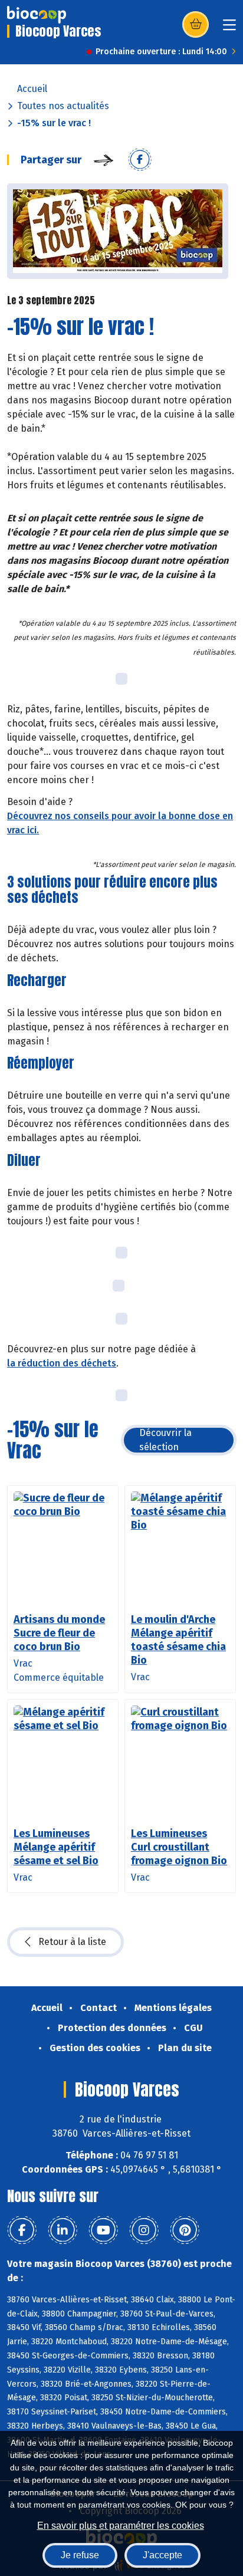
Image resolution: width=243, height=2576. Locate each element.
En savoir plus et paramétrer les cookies (121, 2526)
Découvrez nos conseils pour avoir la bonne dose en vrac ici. (120, 823)
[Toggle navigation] (229, 29)
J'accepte (162, 2555)
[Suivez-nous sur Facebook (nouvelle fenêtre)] (22, 2230)
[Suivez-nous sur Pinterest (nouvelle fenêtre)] (185, 2230)
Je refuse (80, 2555)
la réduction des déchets (62, 1363)
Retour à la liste (72, 1942)
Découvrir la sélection (165, 1440)
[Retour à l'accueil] (37, 15)
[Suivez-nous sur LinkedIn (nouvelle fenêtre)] (63, 2230)
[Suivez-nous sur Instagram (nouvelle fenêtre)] (144, 2230)
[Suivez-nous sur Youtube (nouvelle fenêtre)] (103, 2230)
